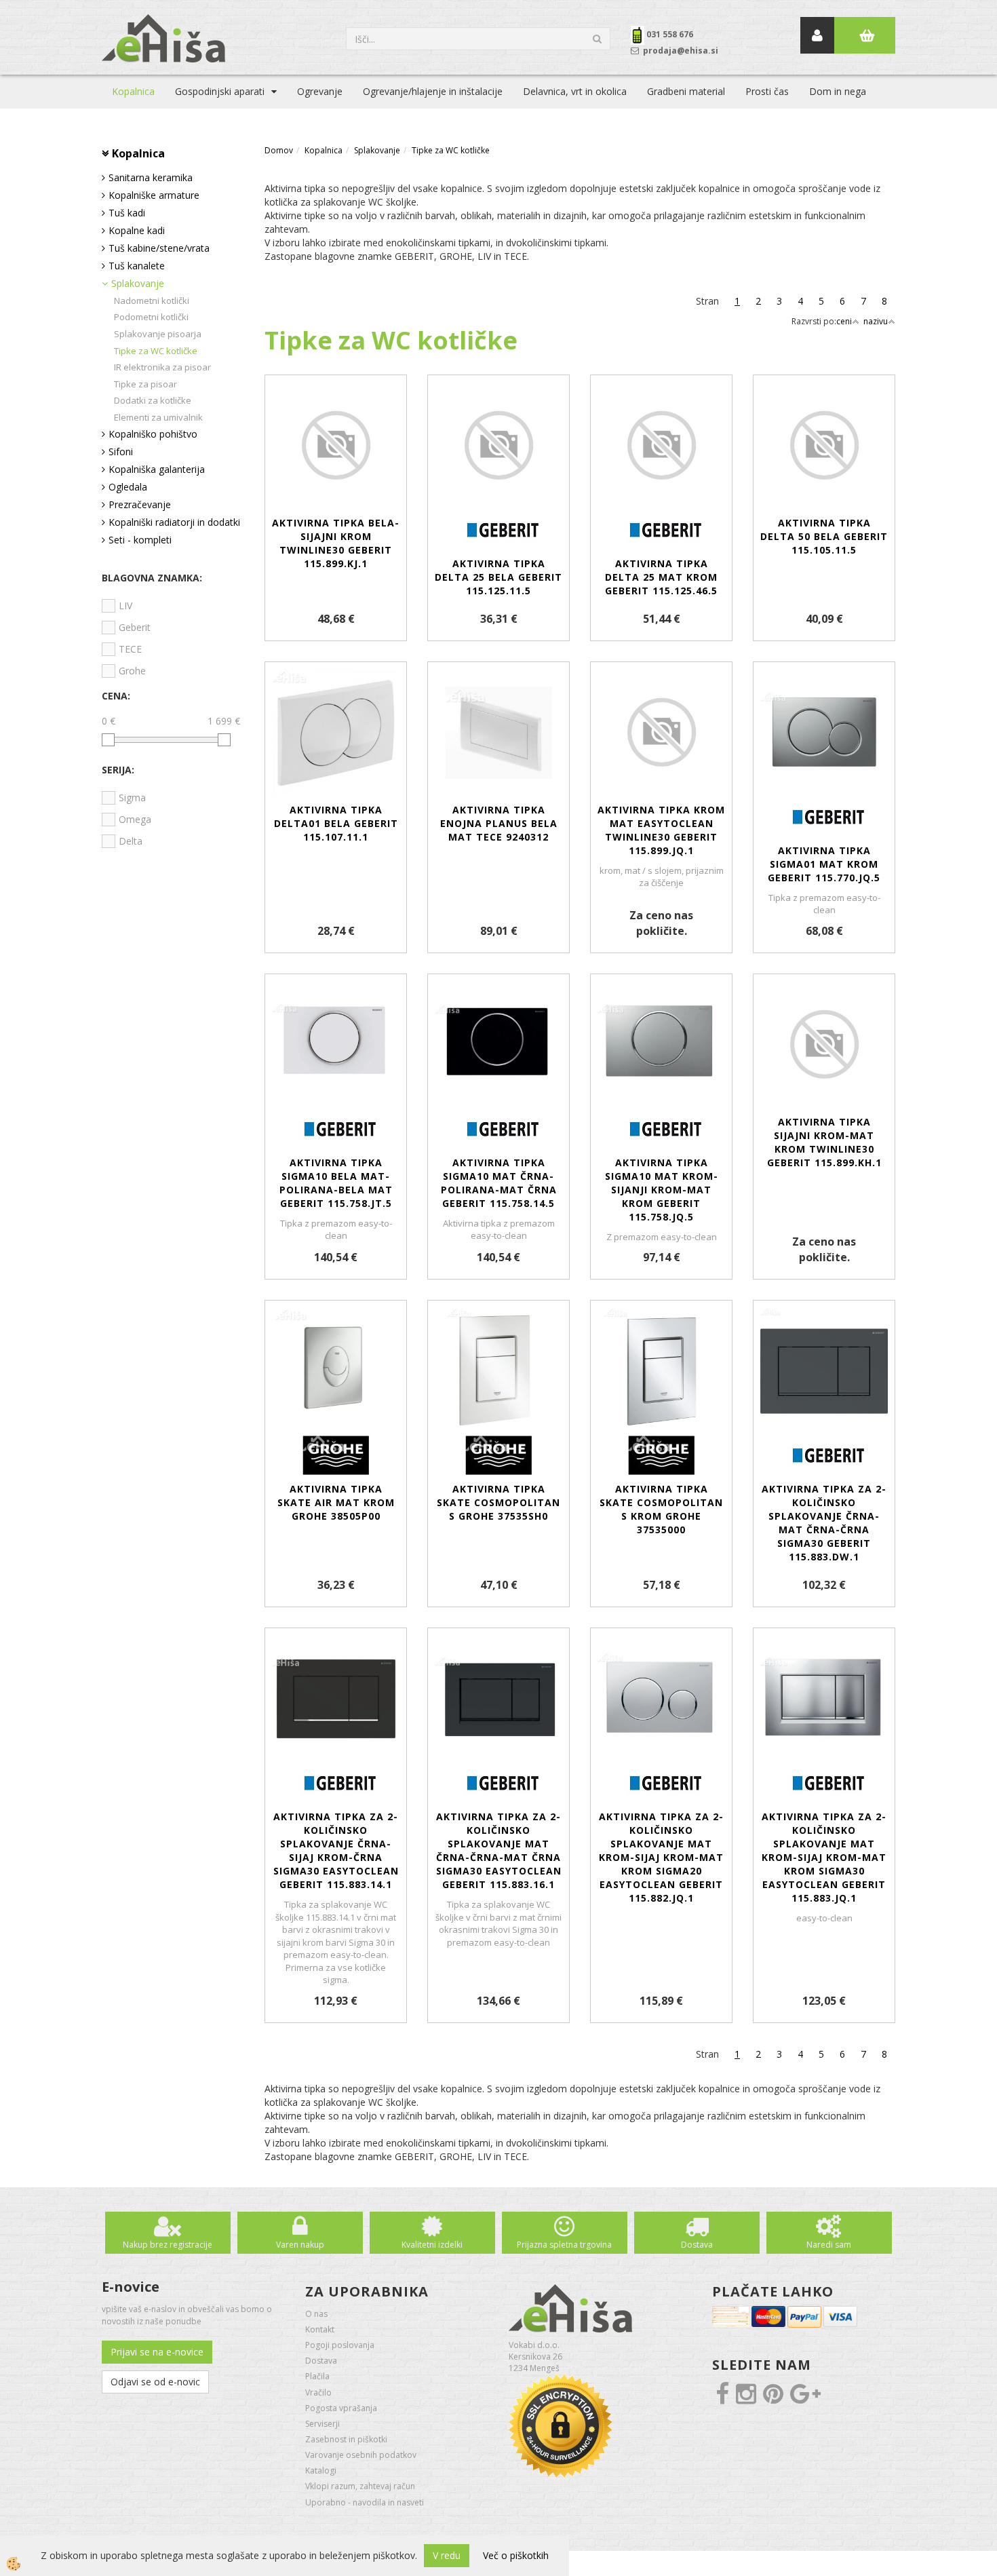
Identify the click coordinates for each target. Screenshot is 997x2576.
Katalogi (321, 2471)
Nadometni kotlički (152, 301)
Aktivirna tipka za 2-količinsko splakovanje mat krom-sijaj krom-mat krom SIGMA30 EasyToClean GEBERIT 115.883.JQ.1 (824, 1857)
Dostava (697, 2245)
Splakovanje (138, 283)
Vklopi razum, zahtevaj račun (360, 2486)
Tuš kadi (127, 213)
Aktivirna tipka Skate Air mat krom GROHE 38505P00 (336, 1502)
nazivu (876, 321)
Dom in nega (838, 91)
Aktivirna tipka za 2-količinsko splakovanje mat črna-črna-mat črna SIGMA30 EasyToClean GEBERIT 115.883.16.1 (499, 1850)
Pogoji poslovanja (340, 2345)
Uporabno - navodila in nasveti (365, 2502)
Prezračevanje (140, 504)
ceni (844, 321)
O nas (316, 2314)
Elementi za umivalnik (158, 417)
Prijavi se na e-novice (157, 2352)
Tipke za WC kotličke (156, 351)
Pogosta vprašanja (341, 2408)
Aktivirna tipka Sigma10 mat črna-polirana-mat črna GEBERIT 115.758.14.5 (499, 1183)
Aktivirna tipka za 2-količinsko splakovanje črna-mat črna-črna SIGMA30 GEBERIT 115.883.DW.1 (824, 1523)
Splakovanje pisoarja (158, 334)
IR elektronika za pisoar (162, 367)
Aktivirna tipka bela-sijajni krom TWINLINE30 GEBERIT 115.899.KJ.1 (336, 543)
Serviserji (322, 2424)
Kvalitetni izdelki (432, 2245)
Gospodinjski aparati (220, 91)
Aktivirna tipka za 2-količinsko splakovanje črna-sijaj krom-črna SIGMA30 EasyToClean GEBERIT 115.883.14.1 (336, 1850)
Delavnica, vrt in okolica (575, 91)
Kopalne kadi (137, 230)
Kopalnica (133, 91)
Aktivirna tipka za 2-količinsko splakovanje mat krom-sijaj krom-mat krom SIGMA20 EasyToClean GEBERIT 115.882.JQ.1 (661, 1857)
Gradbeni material (686, 91)
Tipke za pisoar (145, 384)
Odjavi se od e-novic (155, 2382)
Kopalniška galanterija (157, 469)
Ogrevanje (320, 91)
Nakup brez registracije (168, 2245)
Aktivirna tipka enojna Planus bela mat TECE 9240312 (499, 823)
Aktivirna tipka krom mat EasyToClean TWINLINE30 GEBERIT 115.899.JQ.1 (661, 830)
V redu (447, 2555)
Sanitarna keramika (151, 177)
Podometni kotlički (151, 317)
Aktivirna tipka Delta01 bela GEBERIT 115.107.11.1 (336, 823)
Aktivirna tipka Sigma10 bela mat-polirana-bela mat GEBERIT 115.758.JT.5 (336, 1183)
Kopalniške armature (154, 195)
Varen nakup (300, 2245)
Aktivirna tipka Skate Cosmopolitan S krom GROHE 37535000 (661, 1509)
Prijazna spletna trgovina (564, 2245)
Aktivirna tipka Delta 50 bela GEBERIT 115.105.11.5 (824, 536)
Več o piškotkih (516, 2555)
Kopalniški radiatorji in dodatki (174, 522)
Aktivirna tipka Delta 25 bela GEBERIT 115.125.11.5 (498, 577)
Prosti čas (767, 91)
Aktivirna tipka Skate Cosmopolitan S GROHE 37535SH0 (498, 1502)
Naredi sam (829, 2245)
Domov (279, 150)
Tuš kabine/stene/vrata (159, 248)
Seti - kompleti (140, 540)
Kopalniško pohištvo (153, 434)
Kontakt (320, 2329)
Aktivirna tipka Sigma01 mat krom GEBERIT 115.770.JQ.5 (824, 864)
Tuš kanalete (137, 266)
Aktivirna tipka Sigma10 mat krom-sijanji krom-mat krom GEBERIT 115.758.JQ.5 (662, 1190)
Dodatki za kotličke (153, 400)
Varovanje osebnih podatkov (361, 2455)
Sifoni (121, 451)
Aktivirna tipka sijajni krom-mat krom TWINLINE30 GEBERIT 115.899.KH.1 (824, 1142)
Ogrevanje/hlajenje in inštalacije (433, 91)
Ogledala (128, 487)
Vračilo (318, 2392)
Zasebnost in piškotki (346, 2439)
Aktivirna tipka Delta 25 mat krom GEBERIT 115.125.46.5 (661, 577)
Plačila (317, 2376)
